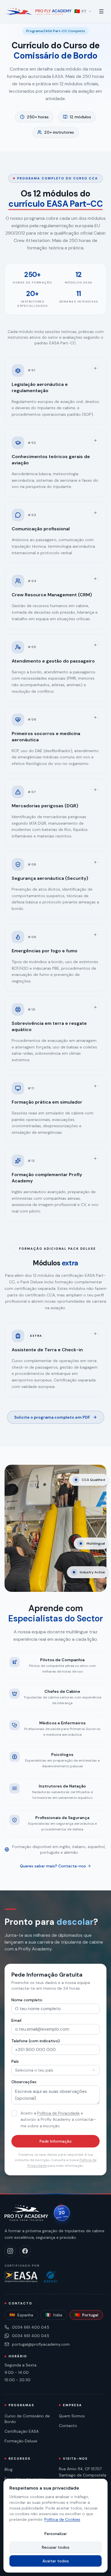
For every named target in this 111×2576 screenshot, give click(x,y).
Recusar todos (56, 2547)
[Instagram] (10, 2251)
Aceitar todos (56, 2561)
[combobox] (55, 2070)
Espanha (21, 2315)
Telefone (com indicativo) (36, 2041)
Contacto (68, 2426)
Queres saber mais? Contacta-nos (53, 1866)
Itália (54, 2315)
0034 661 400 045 (31, 2327)
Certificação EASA (22, 2431)
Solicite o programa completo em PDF (52, 1417)
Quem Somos (72, 2416)
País (15, 2061)
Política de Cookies (62, 2519)
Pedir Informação (56, 2141)
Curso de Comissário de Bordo (27, 2419)
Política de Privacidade (58, 2113)
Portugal (86, 2315)
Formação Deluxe (21, 2441)
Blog (9, 2469)
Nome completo (27, 2000)
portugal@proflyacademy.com (41, 2344)
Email (16, 2020)
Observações (24, 2082)
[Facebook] (25, 2251)
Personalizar (56, 2534)
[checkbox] (14, 2113)
